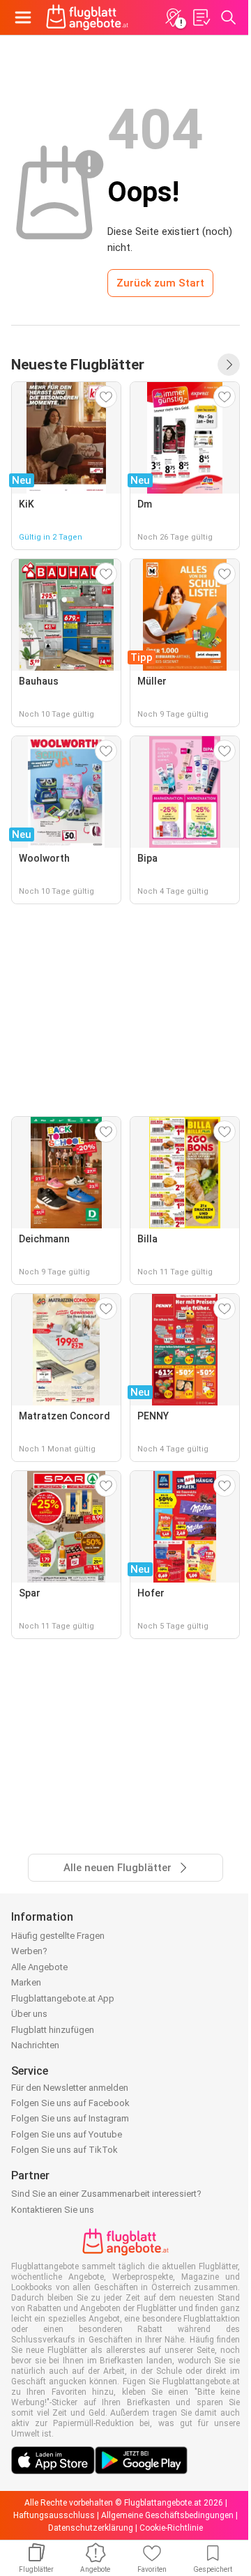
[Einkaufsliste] (201, 17)
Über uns (29, 2014)
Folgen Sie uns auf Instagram (70, 2118)
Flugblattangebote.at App (63, 1998)
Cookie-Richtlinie (171, 2528)
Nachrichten (35, 2045)
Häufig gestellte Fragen (58, 1936)
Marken (26, 1982)
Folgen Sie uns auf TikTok (64, 2150)
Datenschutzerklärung (91, 2528)
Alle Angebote (39, 1967)
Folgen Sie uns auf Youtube (67, 2134)
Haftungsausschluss (54, 2515)
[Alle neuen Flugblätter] (229, 365)
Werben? (29, 1951)
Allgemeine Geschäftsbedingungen (167, 2515)
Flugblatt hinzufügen (53, 2030)
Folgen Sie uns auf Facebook (70, 2103)
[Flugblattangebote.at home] (87, 17)
